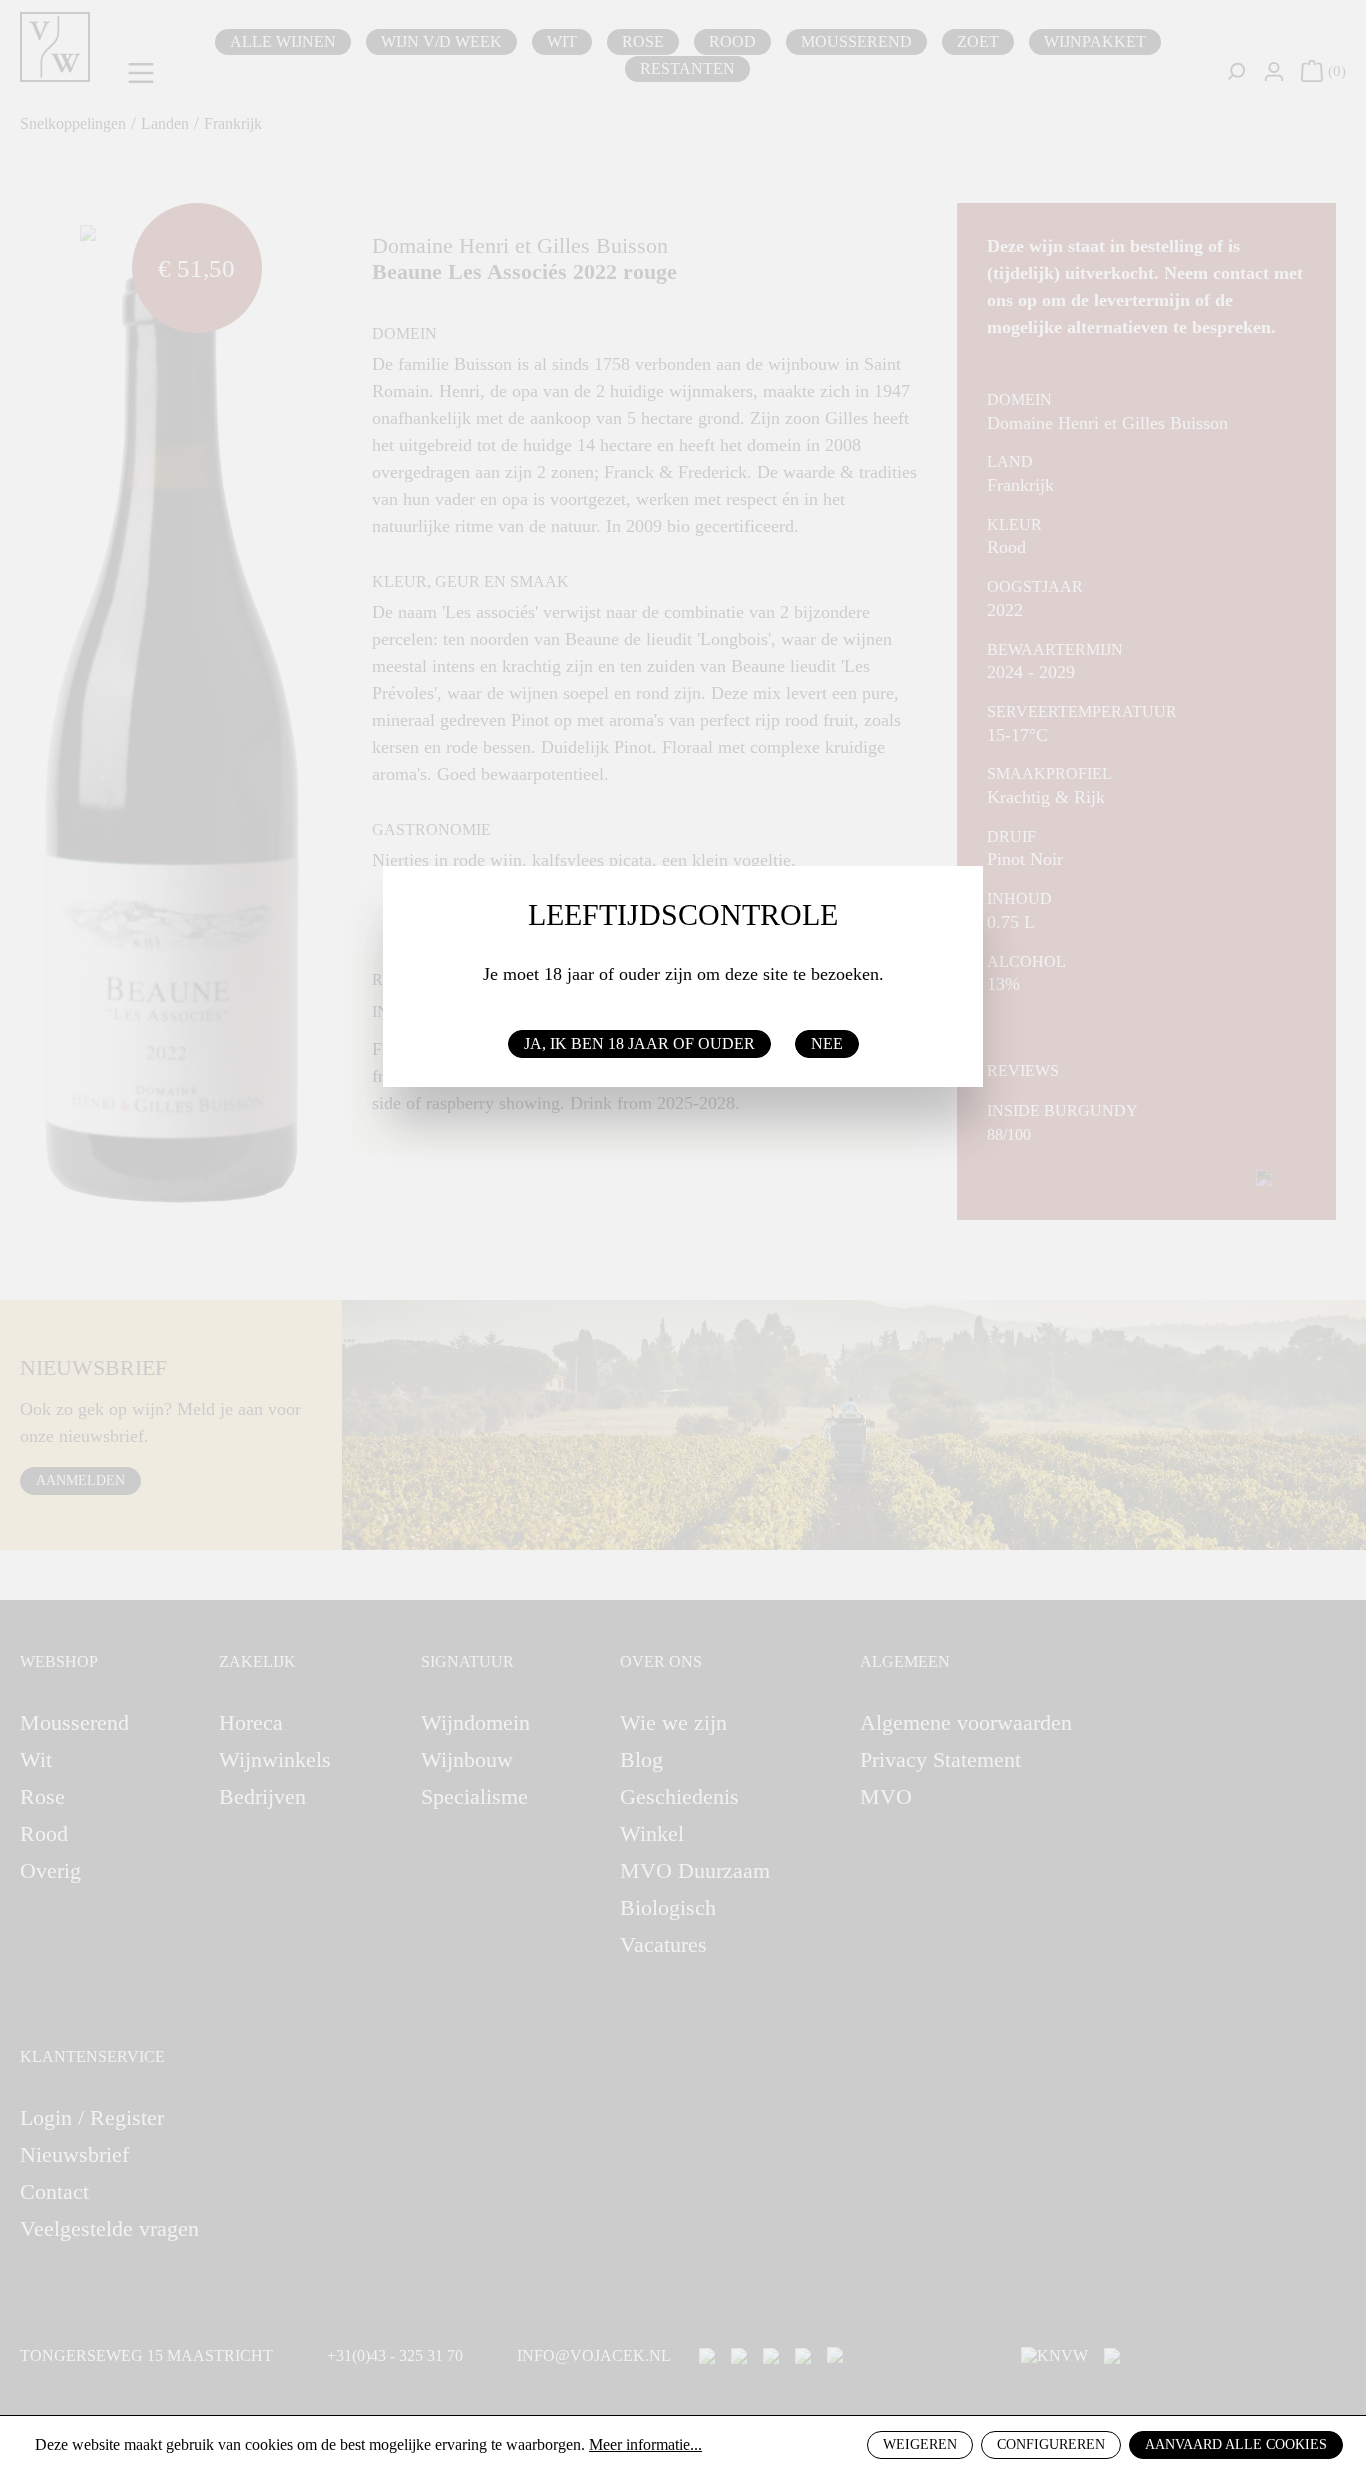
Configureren (1051, 2444)
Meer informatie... (645, 2444)
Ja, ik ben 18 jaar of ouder (639, 1043)
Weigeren (920, 2444)
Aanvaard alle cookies (1236, 2444)
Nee (827, 1043)
